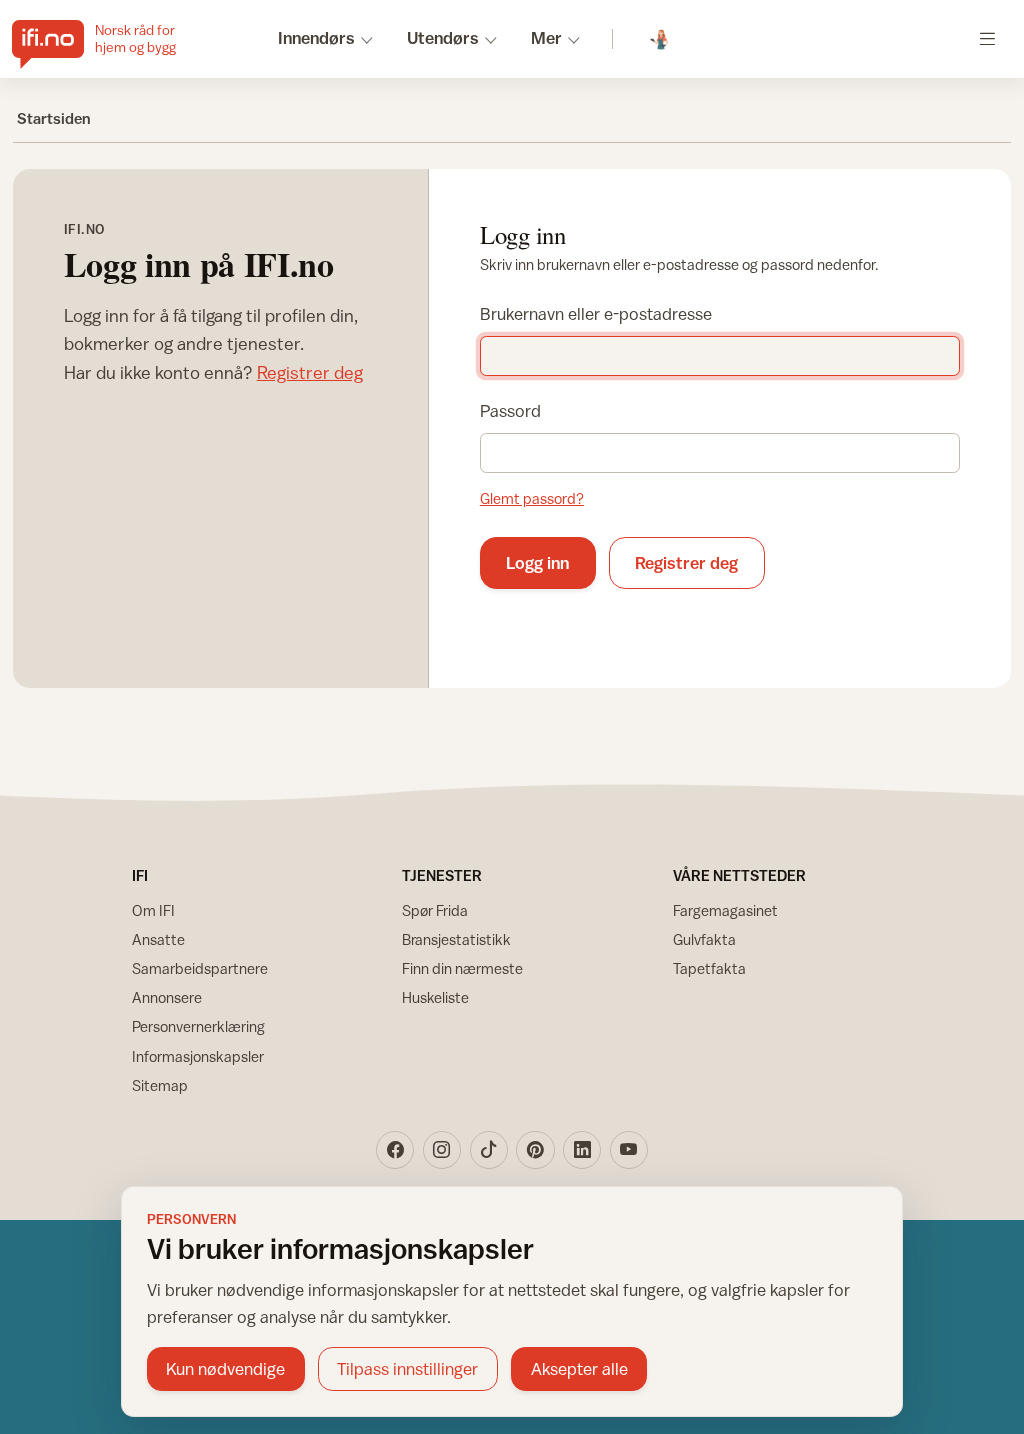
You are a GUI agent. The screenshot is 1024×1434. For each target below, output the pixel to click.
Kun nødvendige (225, 1369)
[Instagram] (442, 1150)
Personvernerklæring (198, 1026)
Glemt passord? (532, 498)
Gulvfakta (704, 939)
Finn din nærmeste (462, 968)
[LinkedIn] (582, 1150)
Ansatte (158, 939)
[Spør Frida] (660, 39)
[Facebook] (395, 1150)
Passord (510, 411)
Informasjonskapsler (198, 1056)
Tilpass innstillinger (407, 1369)
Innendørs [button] (316, 38)
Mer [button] (546, 38)
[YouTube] (629, 1150)
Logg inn (537, 563)
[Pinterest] (535, 1150)
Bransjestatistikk (456, 939)
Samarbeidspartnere (200, 968)
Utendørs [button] (443, 38)
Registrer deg (310, 372)
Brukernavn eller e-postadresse (596, 314)
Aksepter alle (579, 1369)
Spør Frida (435, 910)
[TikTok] (489, 1150)
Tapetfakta (709, 968)
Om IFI (153, 910)
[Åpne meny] (987, 38)
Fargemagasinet (725, 910)
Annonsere (167, 997)
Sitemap (160, 1085)
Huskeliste (435, 997)
